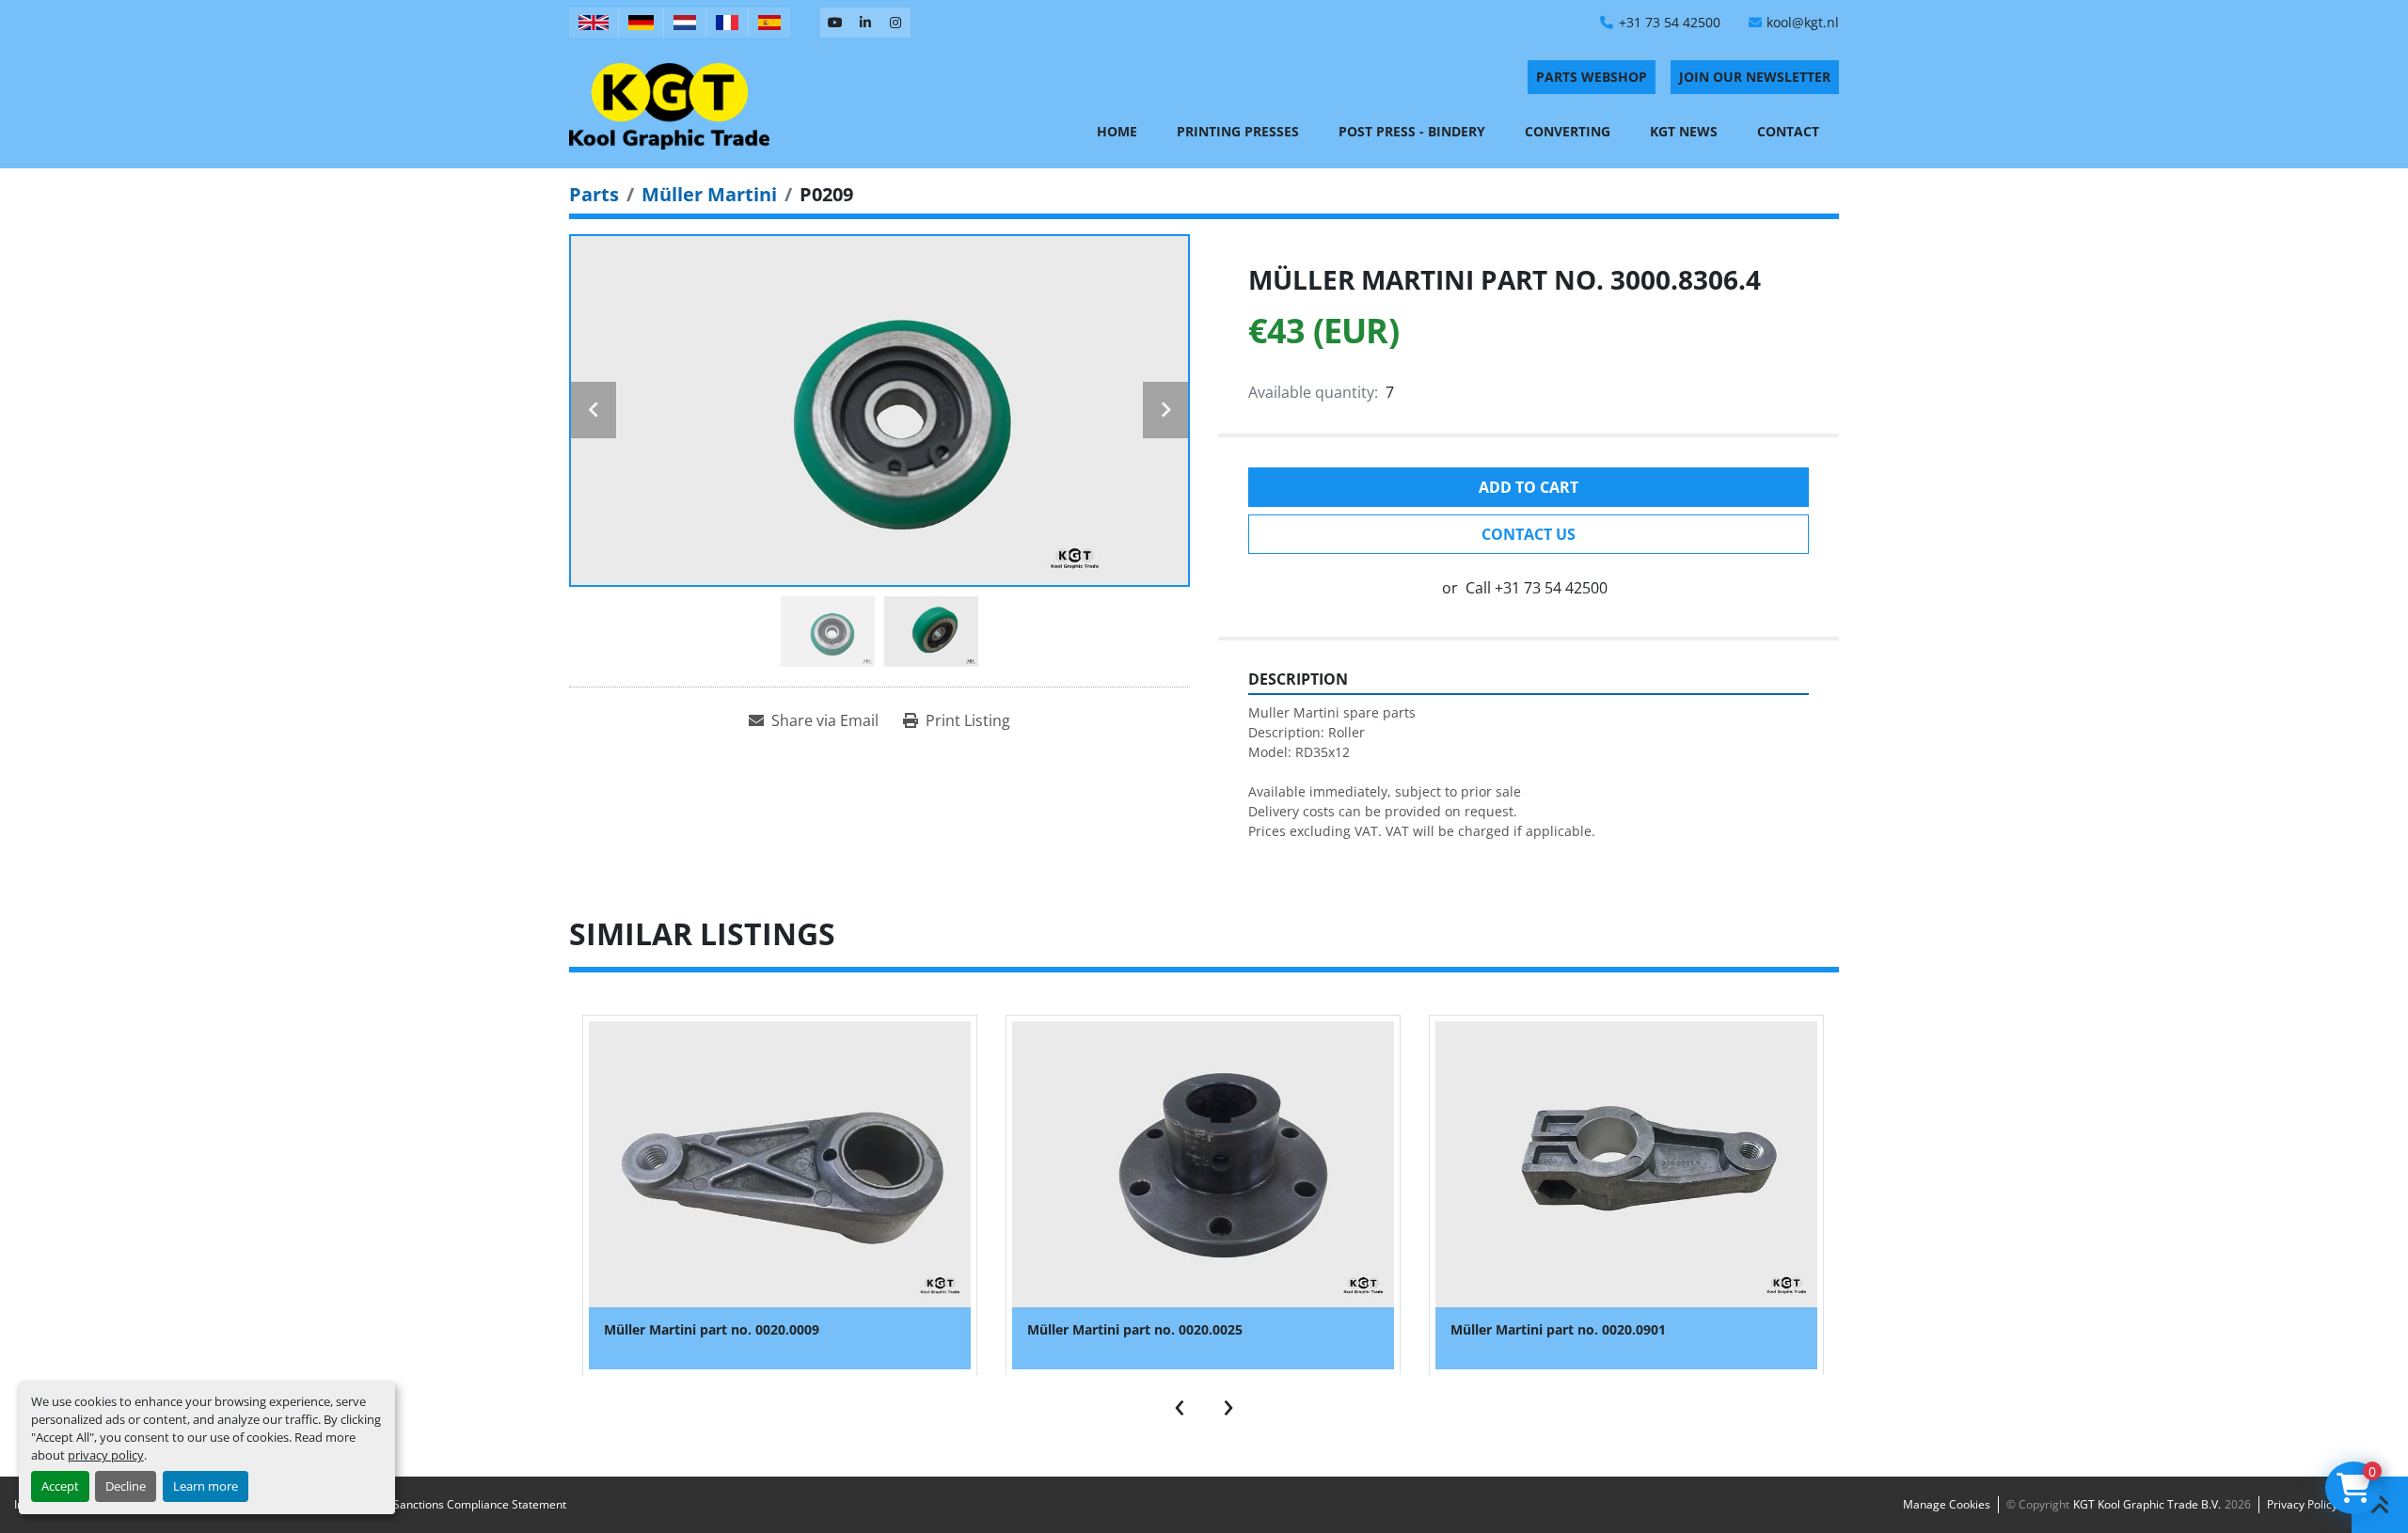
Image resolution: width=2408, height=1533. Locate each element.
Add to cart (1529, 487)
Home (1117, 131)
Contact (1788, 131)
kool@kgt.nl (1803, 22)
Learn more (206, 1486)
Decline (126, 1486)
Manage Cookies (1947, 1504)
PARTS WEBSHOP (1592, 77)
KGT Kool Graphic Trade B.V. (2147, 1504)
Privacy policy (2302, 1504)
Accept (60, 1486)
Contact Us (1529, 534)
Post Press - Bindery (1412, 131)
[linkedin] (865, 23)
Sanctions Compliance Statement (480, 1504)
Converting (1568, 131)
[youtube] (835, 23)
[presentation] (1180, 1403)
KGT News (1684, 131)
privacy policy (106, 1455)
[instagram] (895, 23)
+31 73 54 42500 (1670, 22)
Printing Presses (1238, 131)
